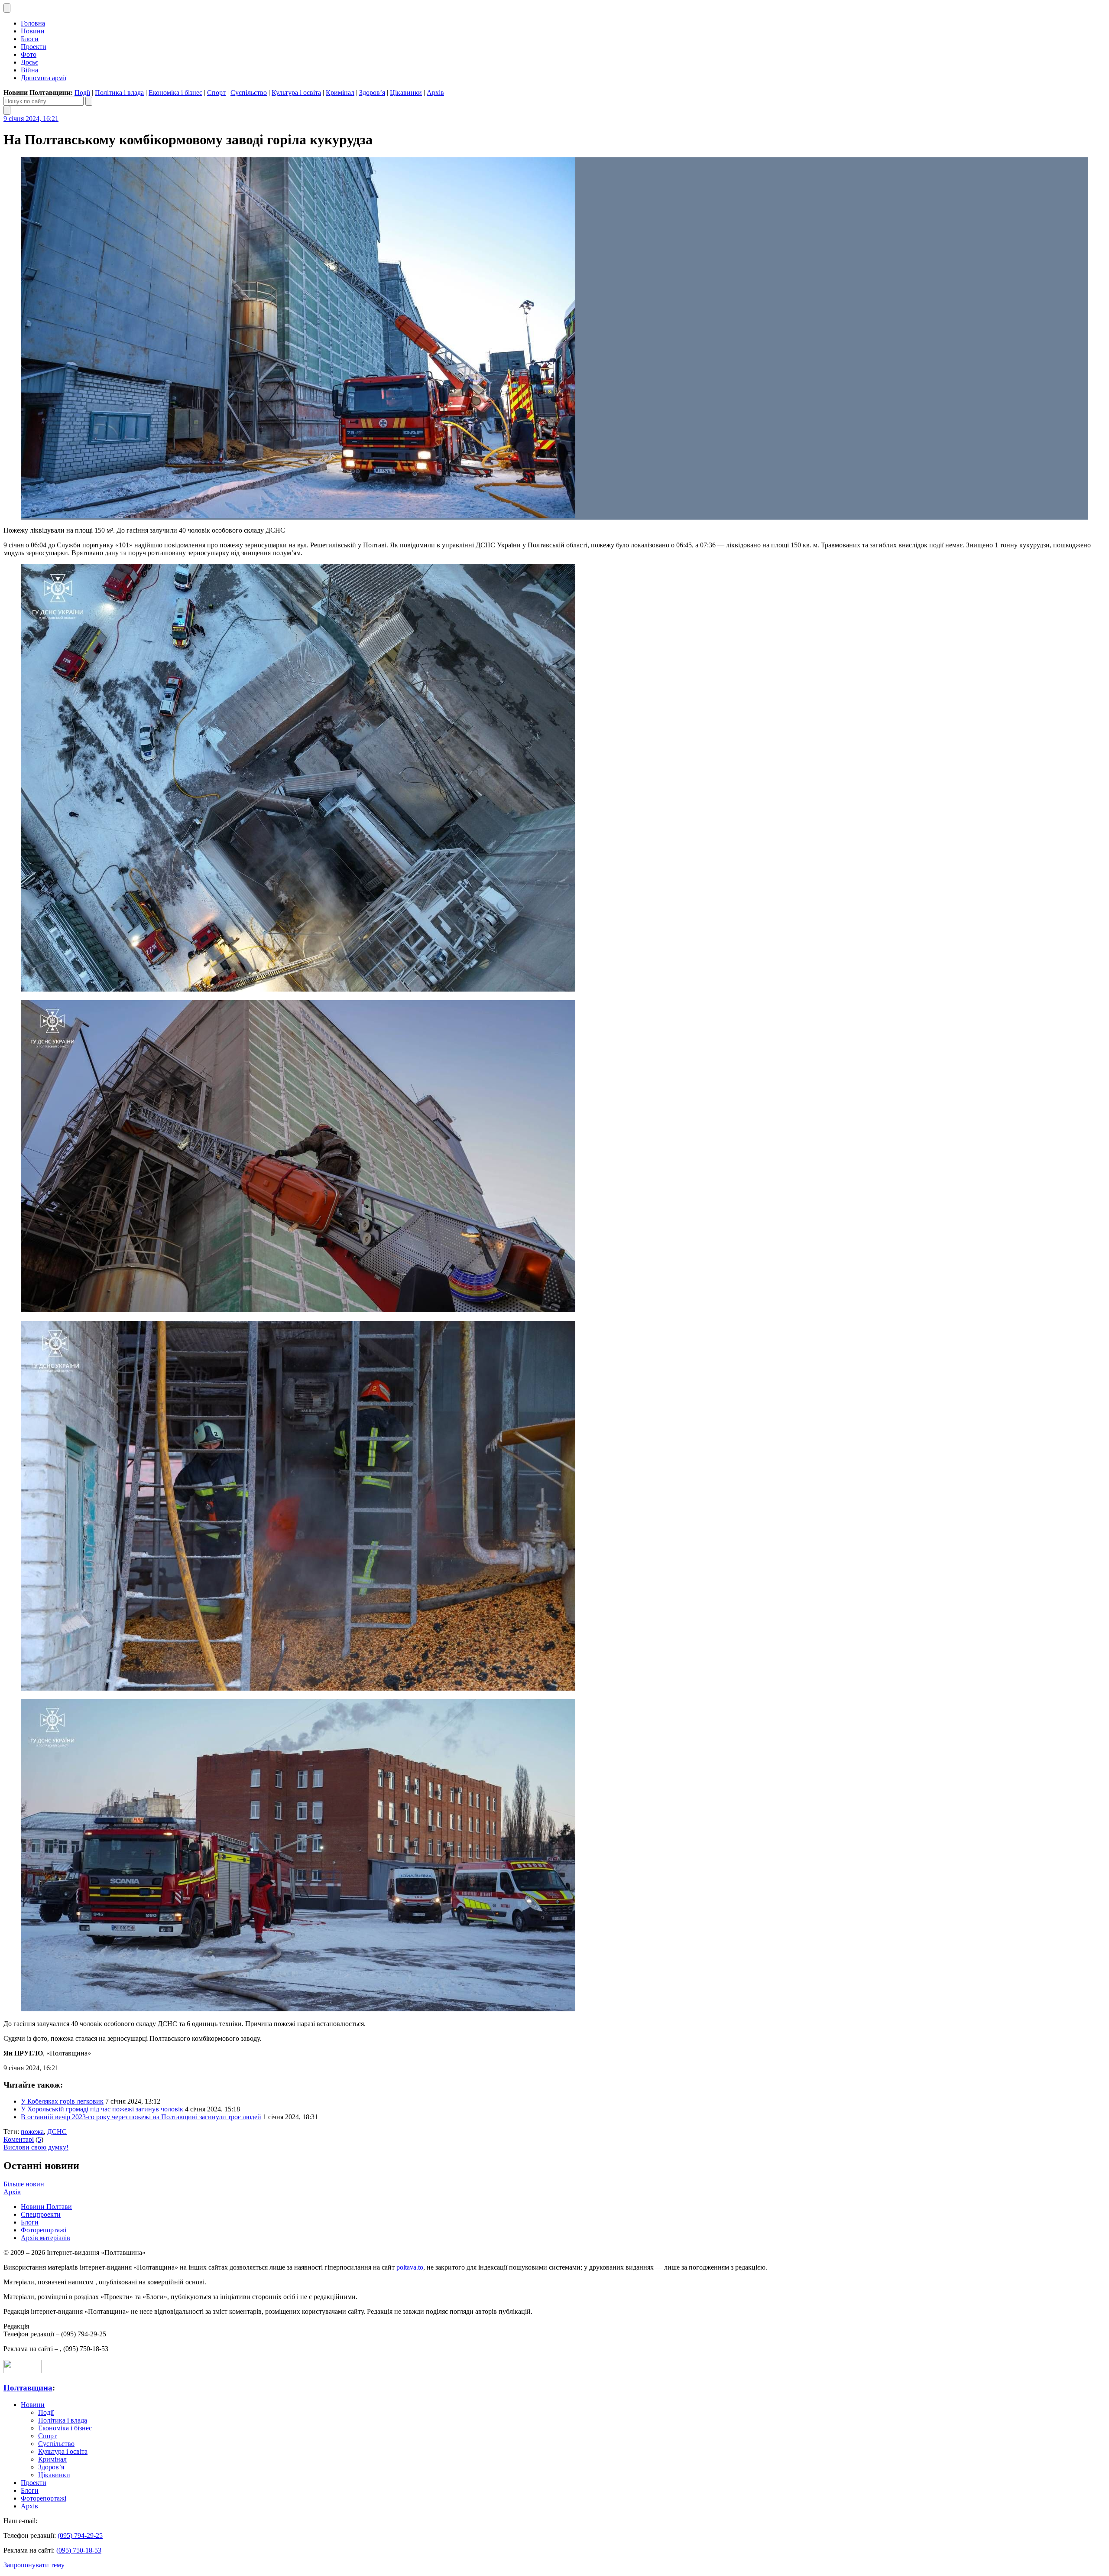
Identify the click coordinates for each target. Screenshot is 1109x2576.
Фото (29, 54)
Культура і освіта (296, 93)
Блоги (30, 39)
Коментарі (19, 2139)
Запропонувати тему (34, 2565)
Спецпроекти (41, 2214)
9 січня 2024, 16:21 (31, 119)
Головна (33, 23)
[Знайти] (89, 101)
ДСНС (57, 2132)
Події (82, 93)
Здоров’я (372, 93)
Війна (29, 70)
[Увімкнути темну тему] (7, 8)
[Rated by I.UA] (23, 2371)
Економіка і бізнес (175, 93)
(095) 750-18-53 (79, 2550)
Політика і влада (119, 93)
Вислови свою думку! (36, 2147)
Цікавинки (406, 93)
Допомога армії (44, 78)
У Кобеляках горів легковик (62, 2101)
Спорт (216, 93)
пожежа (32, 2132)
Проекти (34, 47)
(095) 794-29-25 (80, 2535)
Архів (435, 93)
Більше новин (24, 2184)
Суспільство (249, 93)
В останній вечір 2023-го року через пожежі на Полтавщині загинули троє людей (141, 2117)
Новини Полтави (46, 2207)
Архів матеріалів (45, 2238)
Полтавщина (28, 2388)
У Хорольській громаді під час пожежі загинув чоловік (102, 2109)
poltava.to (410, 2267)
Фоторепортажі (44, 2230)
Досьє (29, 62)
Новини (33, 31)
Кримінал (340, 93)
